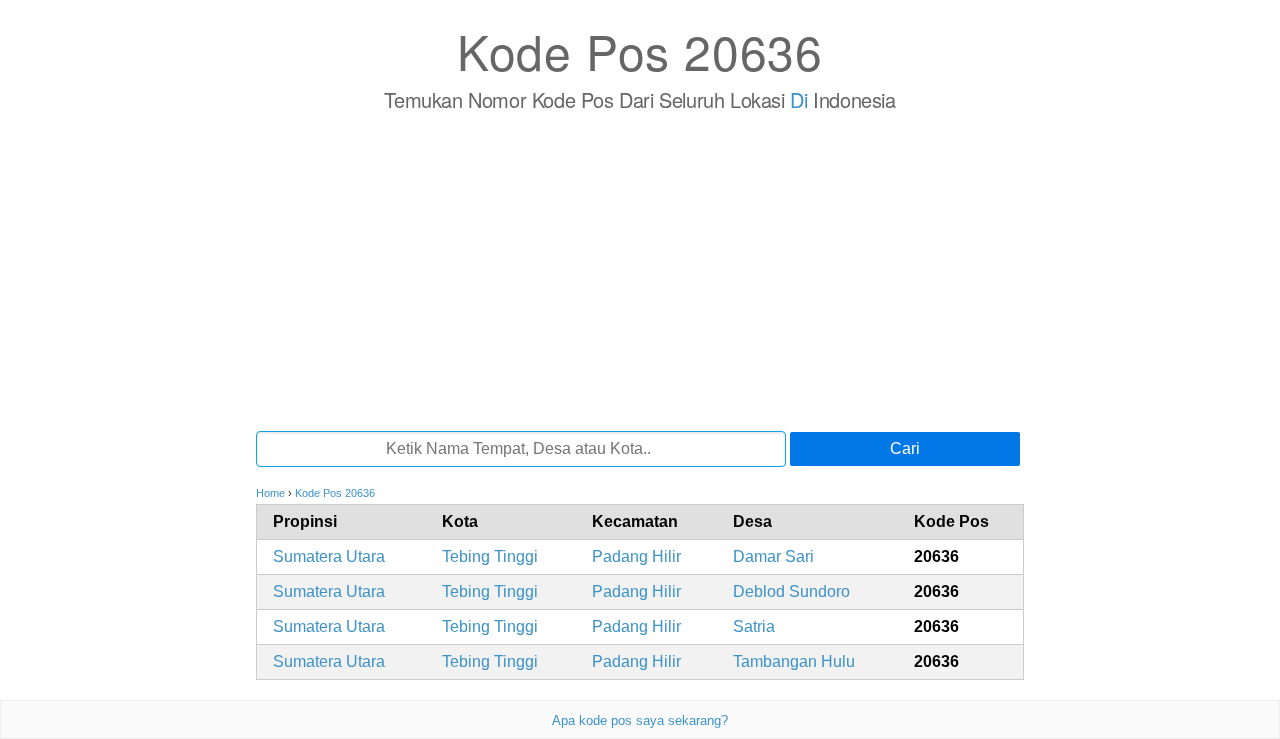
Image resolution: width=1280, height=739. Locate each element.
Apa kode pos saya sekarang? (640, 720)
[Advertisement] (640, 271)
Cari (905, 448)
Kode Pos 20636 (640, 50)
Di (798, 99)
